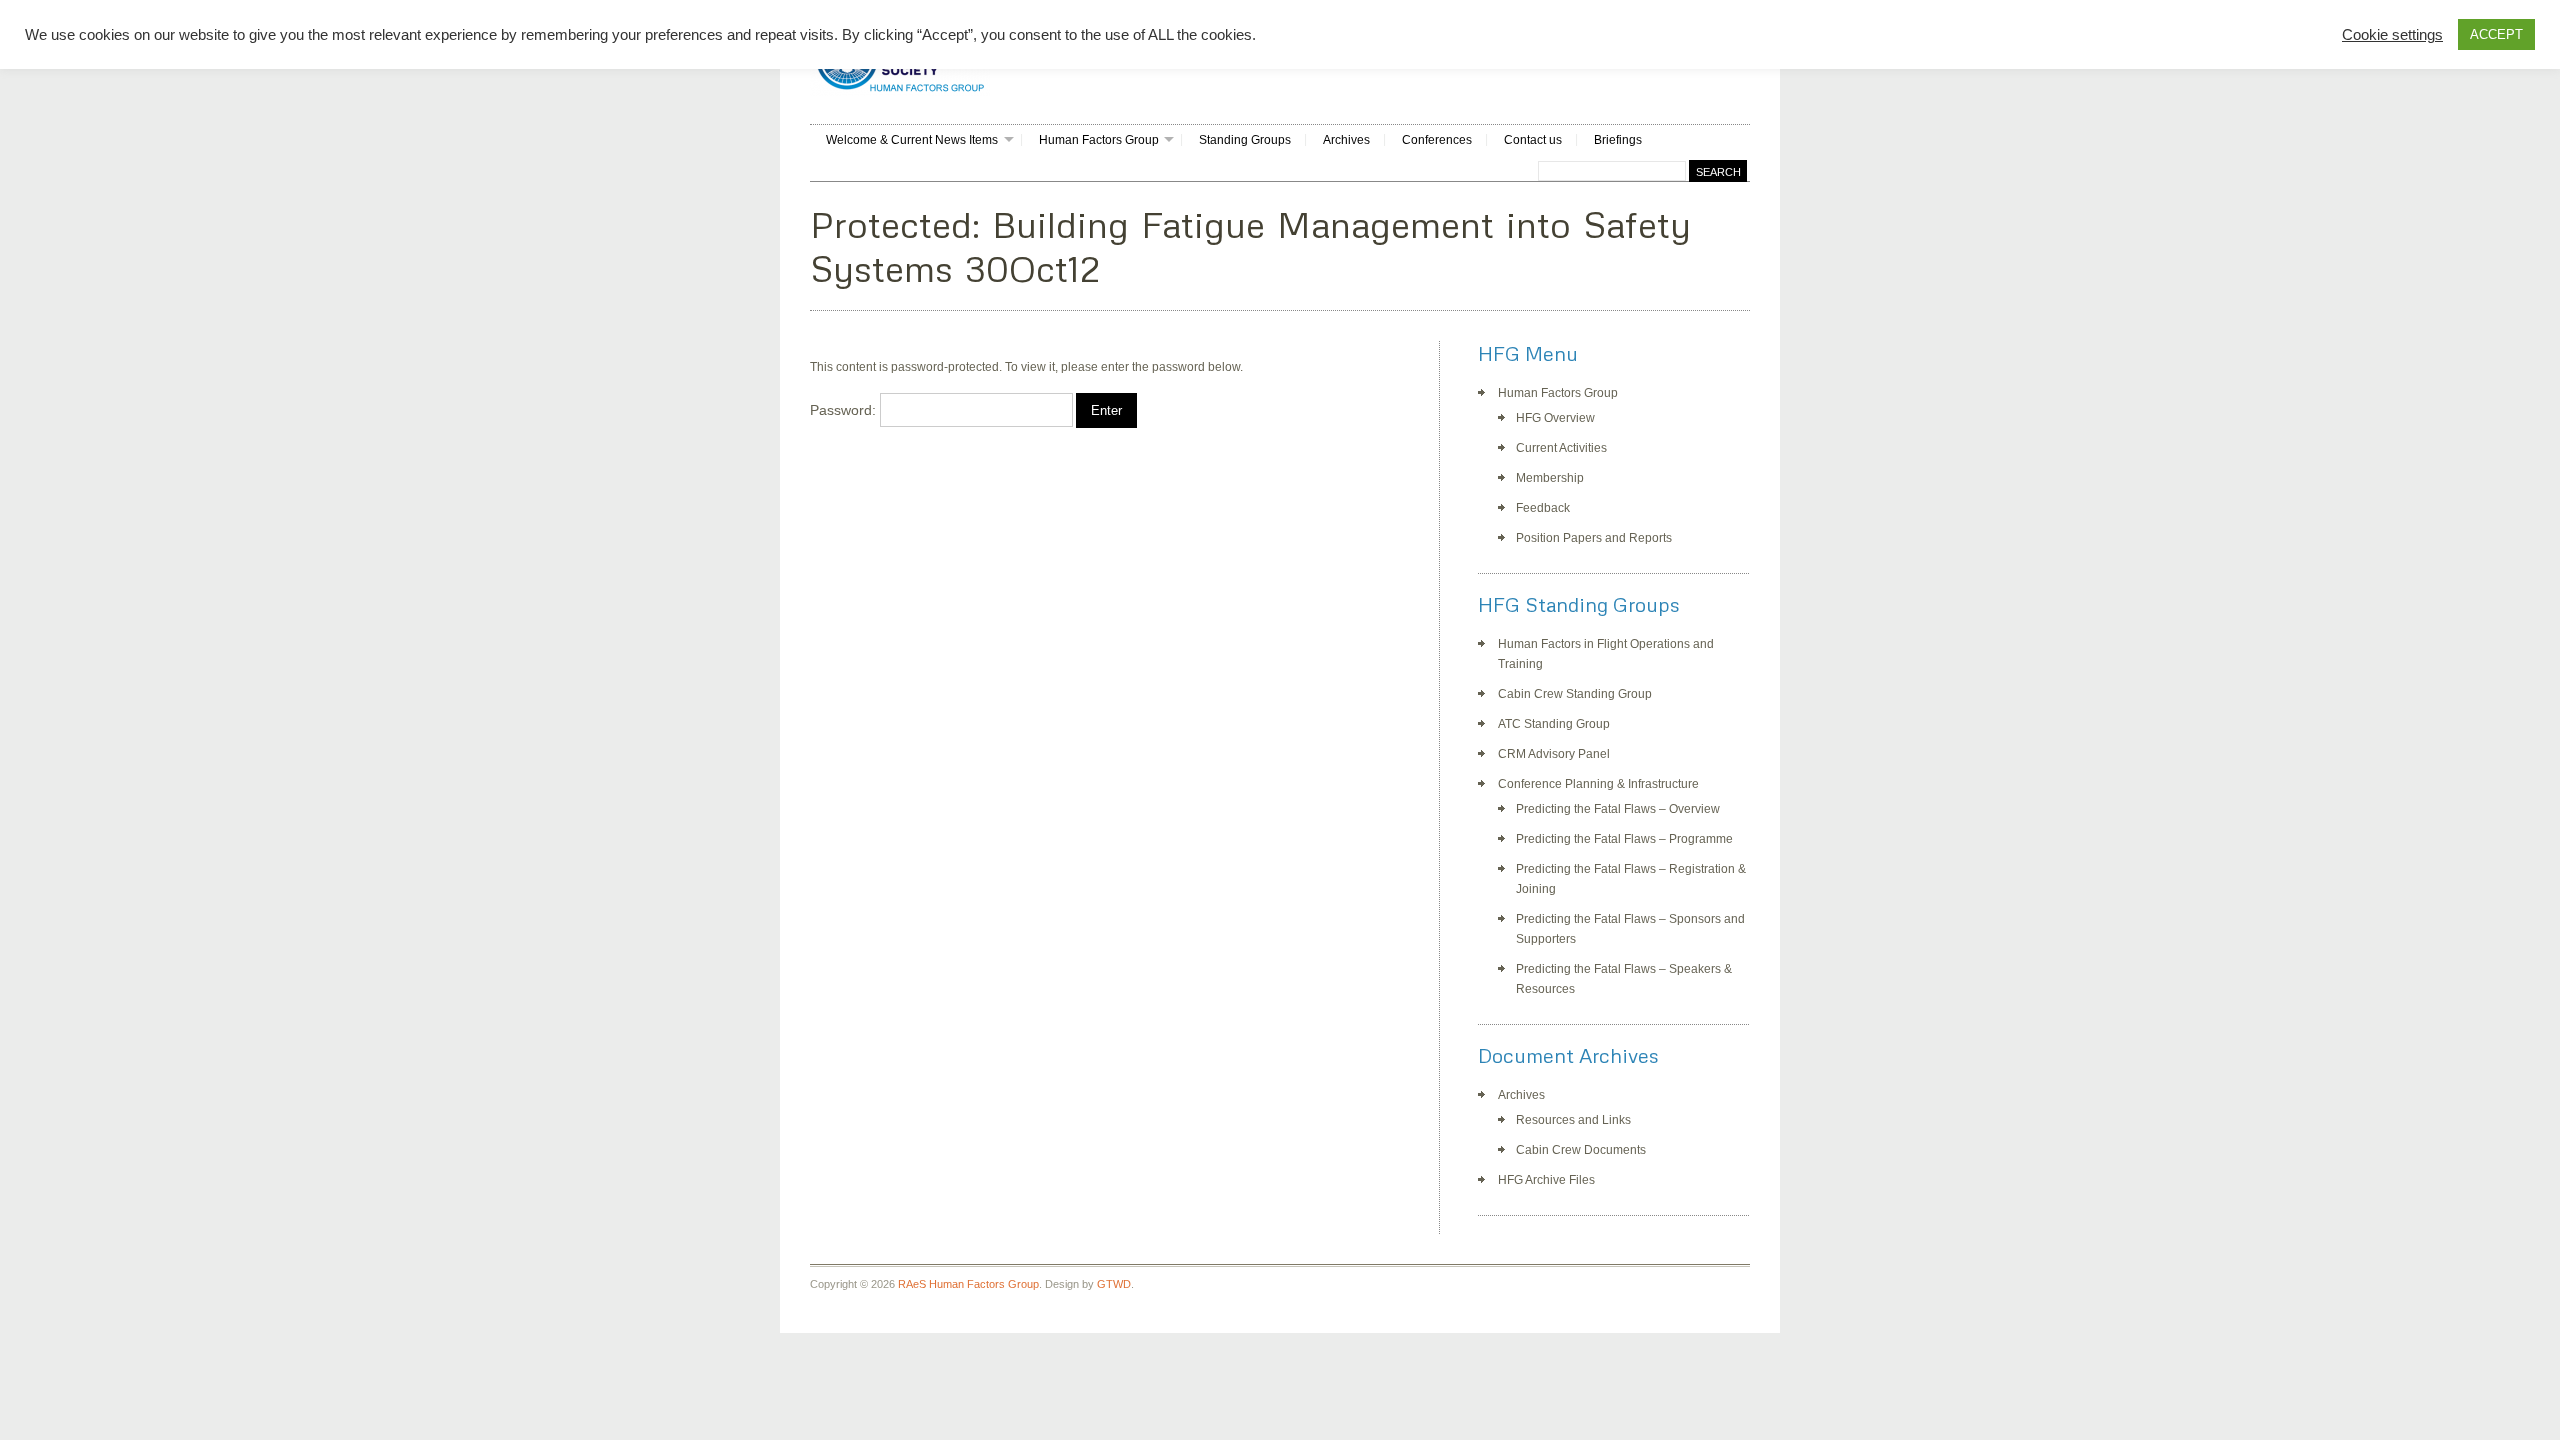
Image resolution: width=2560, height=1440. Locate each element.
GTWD (1114, 1284)
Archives (1346, 140)
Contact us (1533, 140)
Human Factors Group (1099, 140)
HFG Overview (1555, 418)
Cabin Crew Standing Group (1575, 694)
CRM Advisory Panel (1554, 754)
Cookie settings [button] (2392, 35)
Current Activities (1561, 448)
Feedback (1543, 508)
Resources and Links (1573, 1120)
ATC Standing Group (1554, 724)
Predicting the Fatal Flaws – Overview (1618, 809)
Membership (1550, 478)
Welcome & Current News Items (912, 140)
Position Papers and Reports (1594, 538)
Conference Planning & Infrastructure (1598, 784)
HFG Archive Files (1546, 1180)
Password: (845, 410)
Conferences (1437, 140)
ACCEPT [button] (2496, 34)
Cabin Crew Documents (1581, 1150)
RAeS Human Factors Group (968, 1284)
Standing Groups (1245, 140)
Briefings (1618, 140)
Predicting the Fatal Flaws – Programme (1624, 839)
